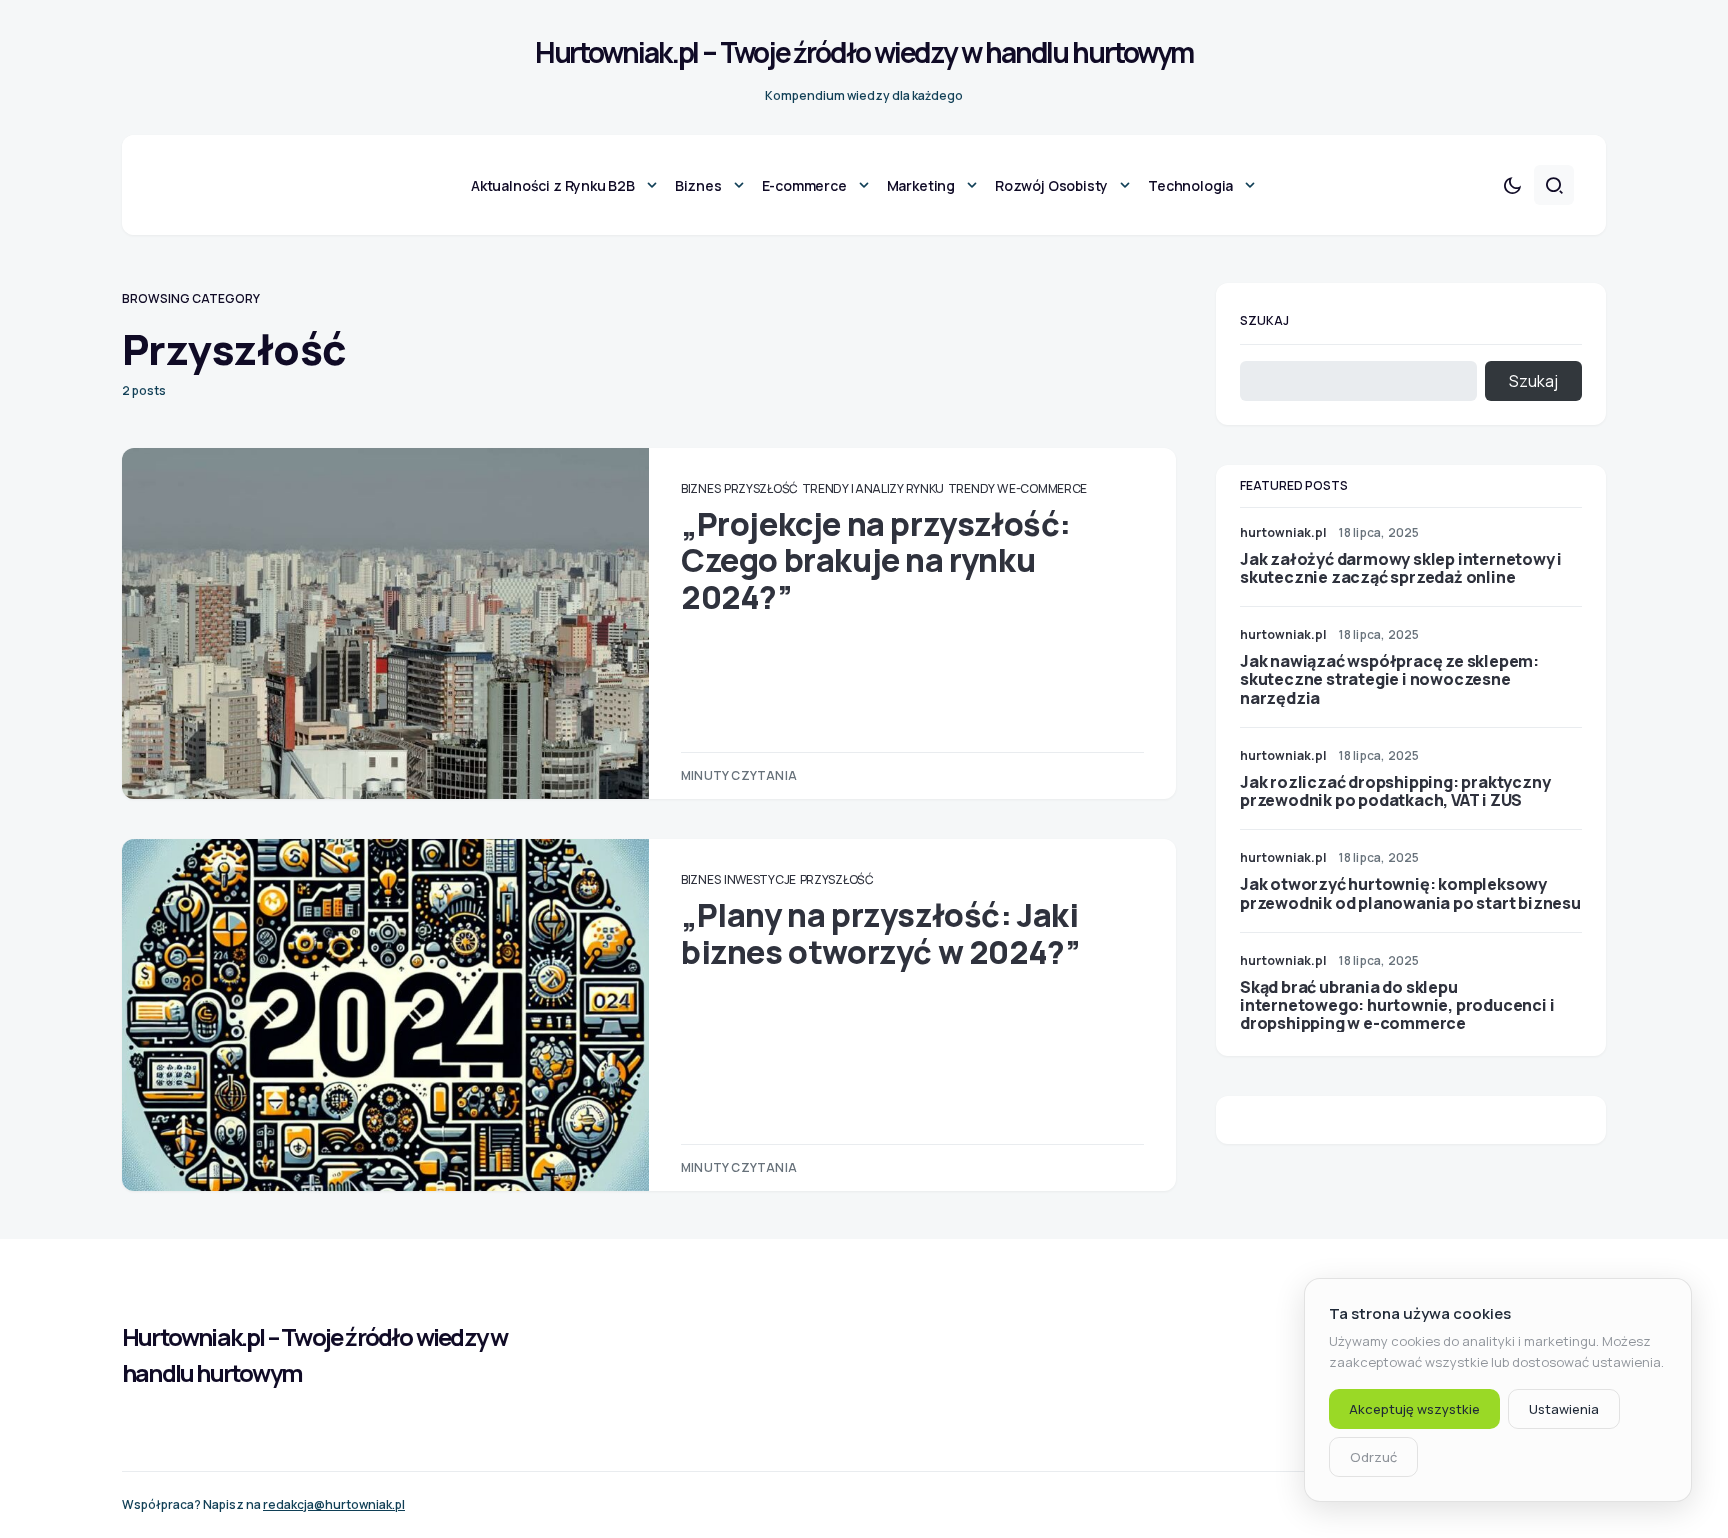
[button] (1512, 185)
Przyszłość (761, 488)
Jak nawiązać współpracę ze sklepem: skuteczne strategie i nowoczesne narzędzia (1389, 679)
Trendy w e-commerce (1017, 488)
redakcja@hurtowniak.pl (334, 1504)
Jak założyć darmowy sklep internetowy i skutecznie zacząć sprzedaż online (1401, 568)
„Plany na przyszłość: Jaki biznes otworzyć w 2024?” (880, 933)
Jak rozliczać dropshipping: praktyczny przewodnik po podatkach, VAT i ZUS (1395, 791)
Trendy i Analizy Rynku (873, 488)
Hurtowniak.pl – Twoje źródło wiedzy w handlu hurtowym (864, 52)
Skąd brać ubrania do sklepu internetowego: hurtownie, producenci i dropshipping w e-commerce (1397, 1005)
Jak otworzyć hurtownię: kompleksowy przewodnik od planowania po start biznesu (1410, 893)
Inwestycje (760, 879)
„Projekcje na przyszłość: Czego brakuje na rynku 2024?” (876, 560)
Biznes (700, 488)
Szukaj (1264, 320)
